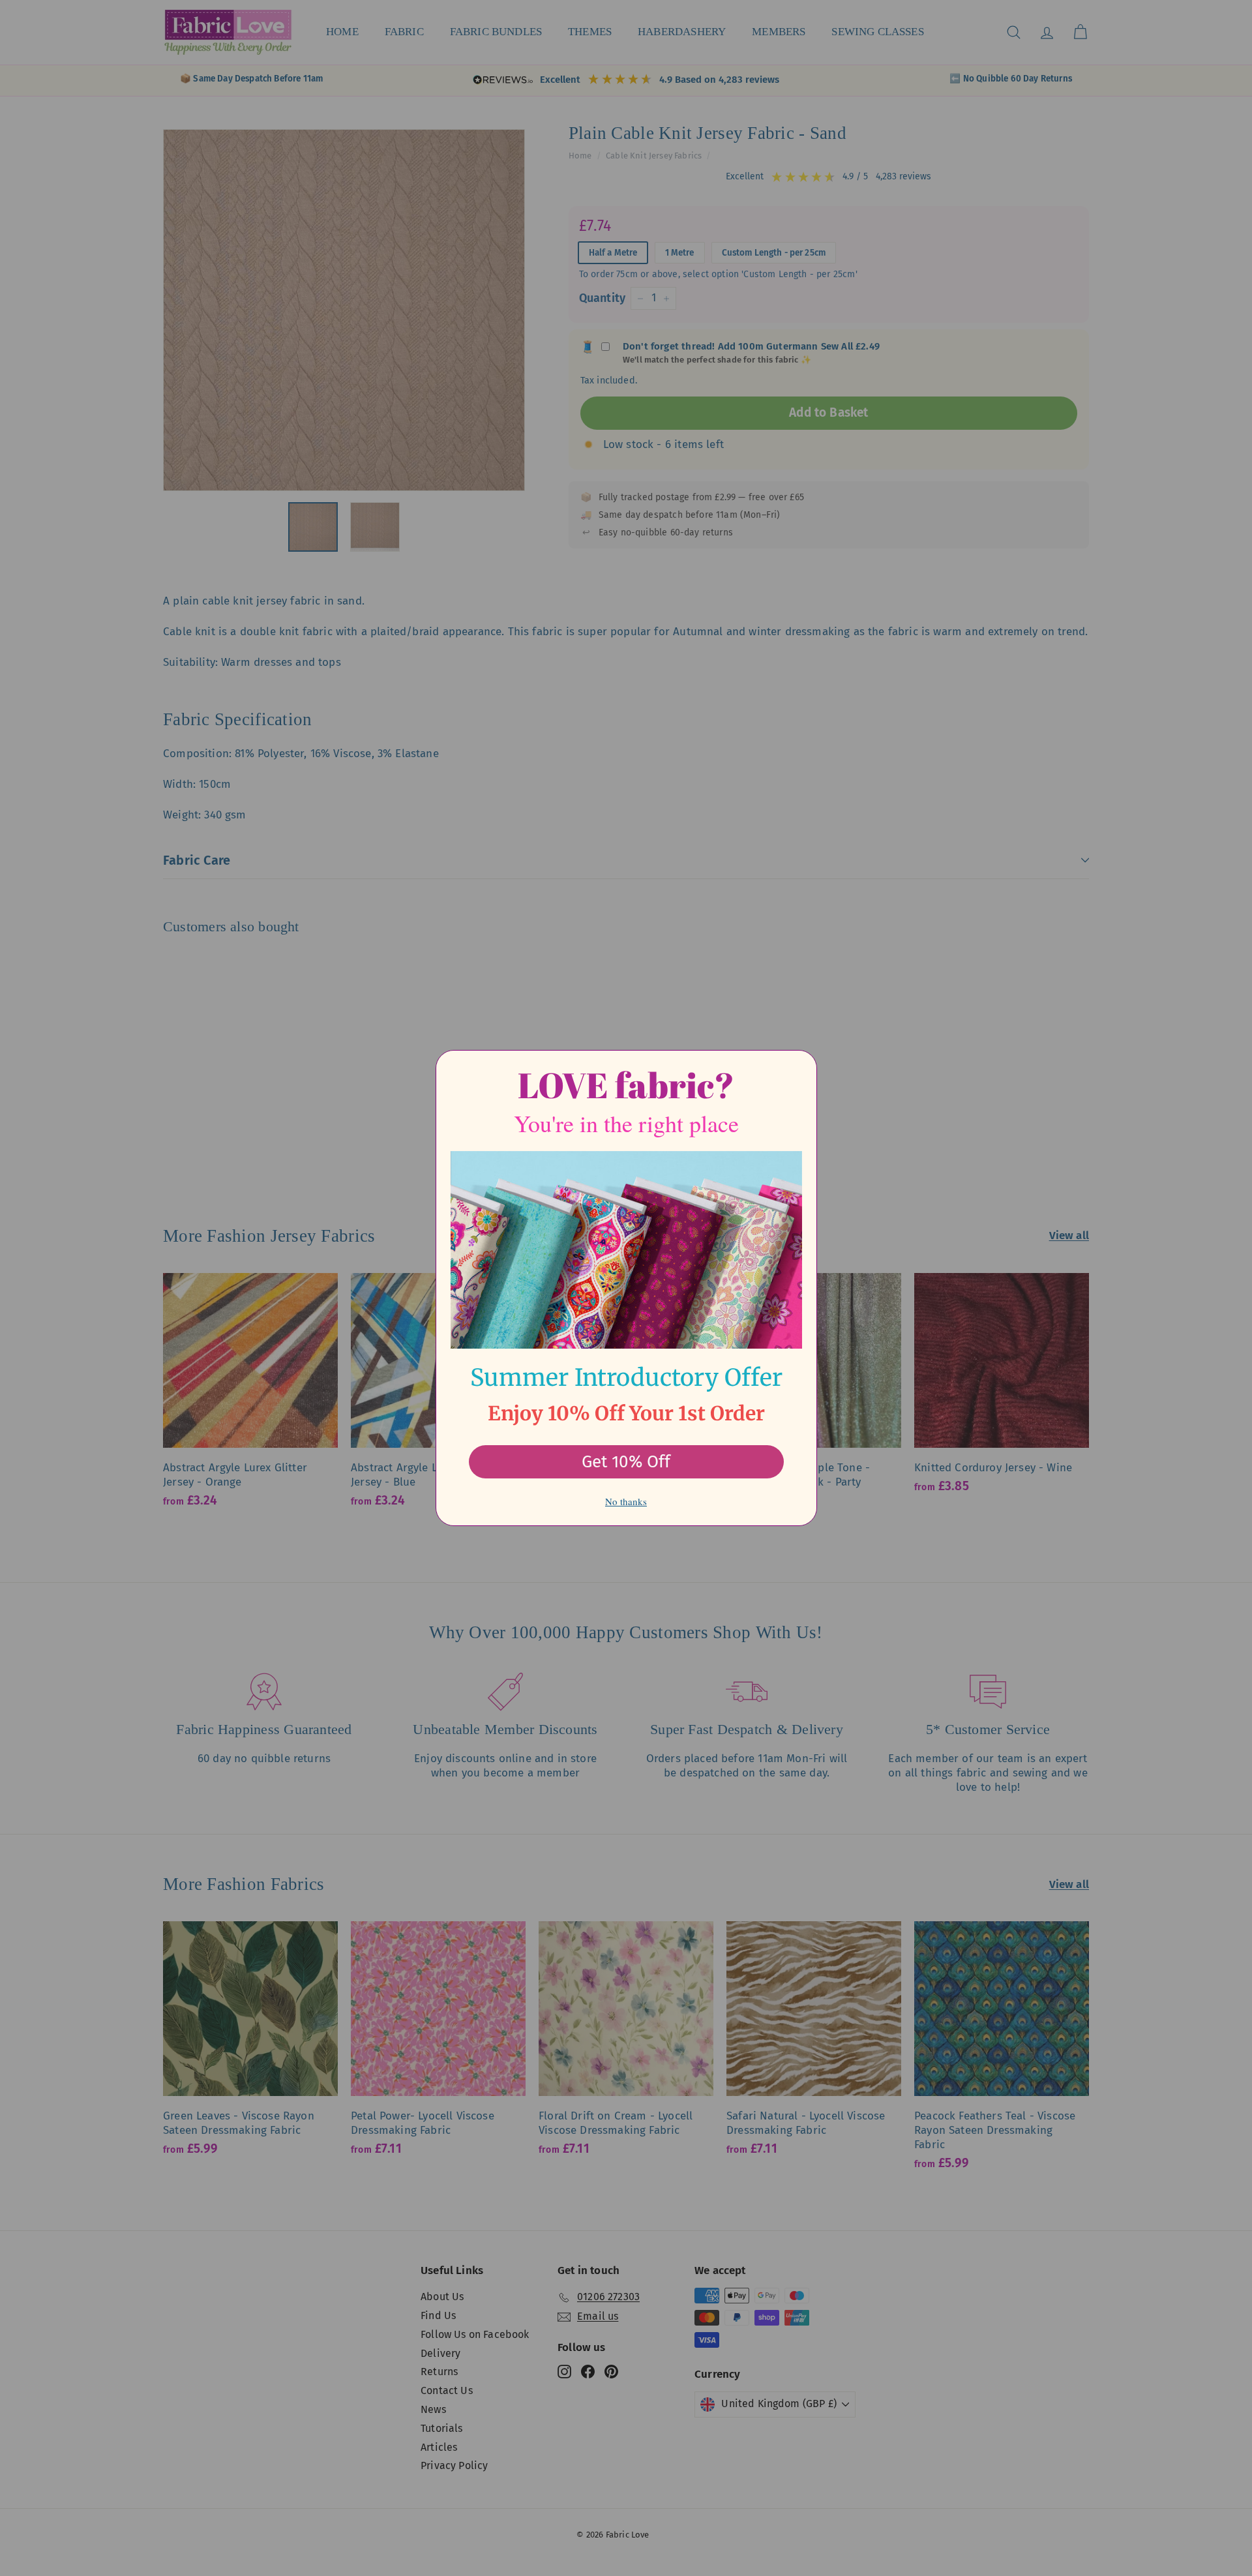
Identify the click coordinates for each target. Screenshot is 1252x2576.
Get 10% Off (626, 1462)
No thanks (626, 1501)
